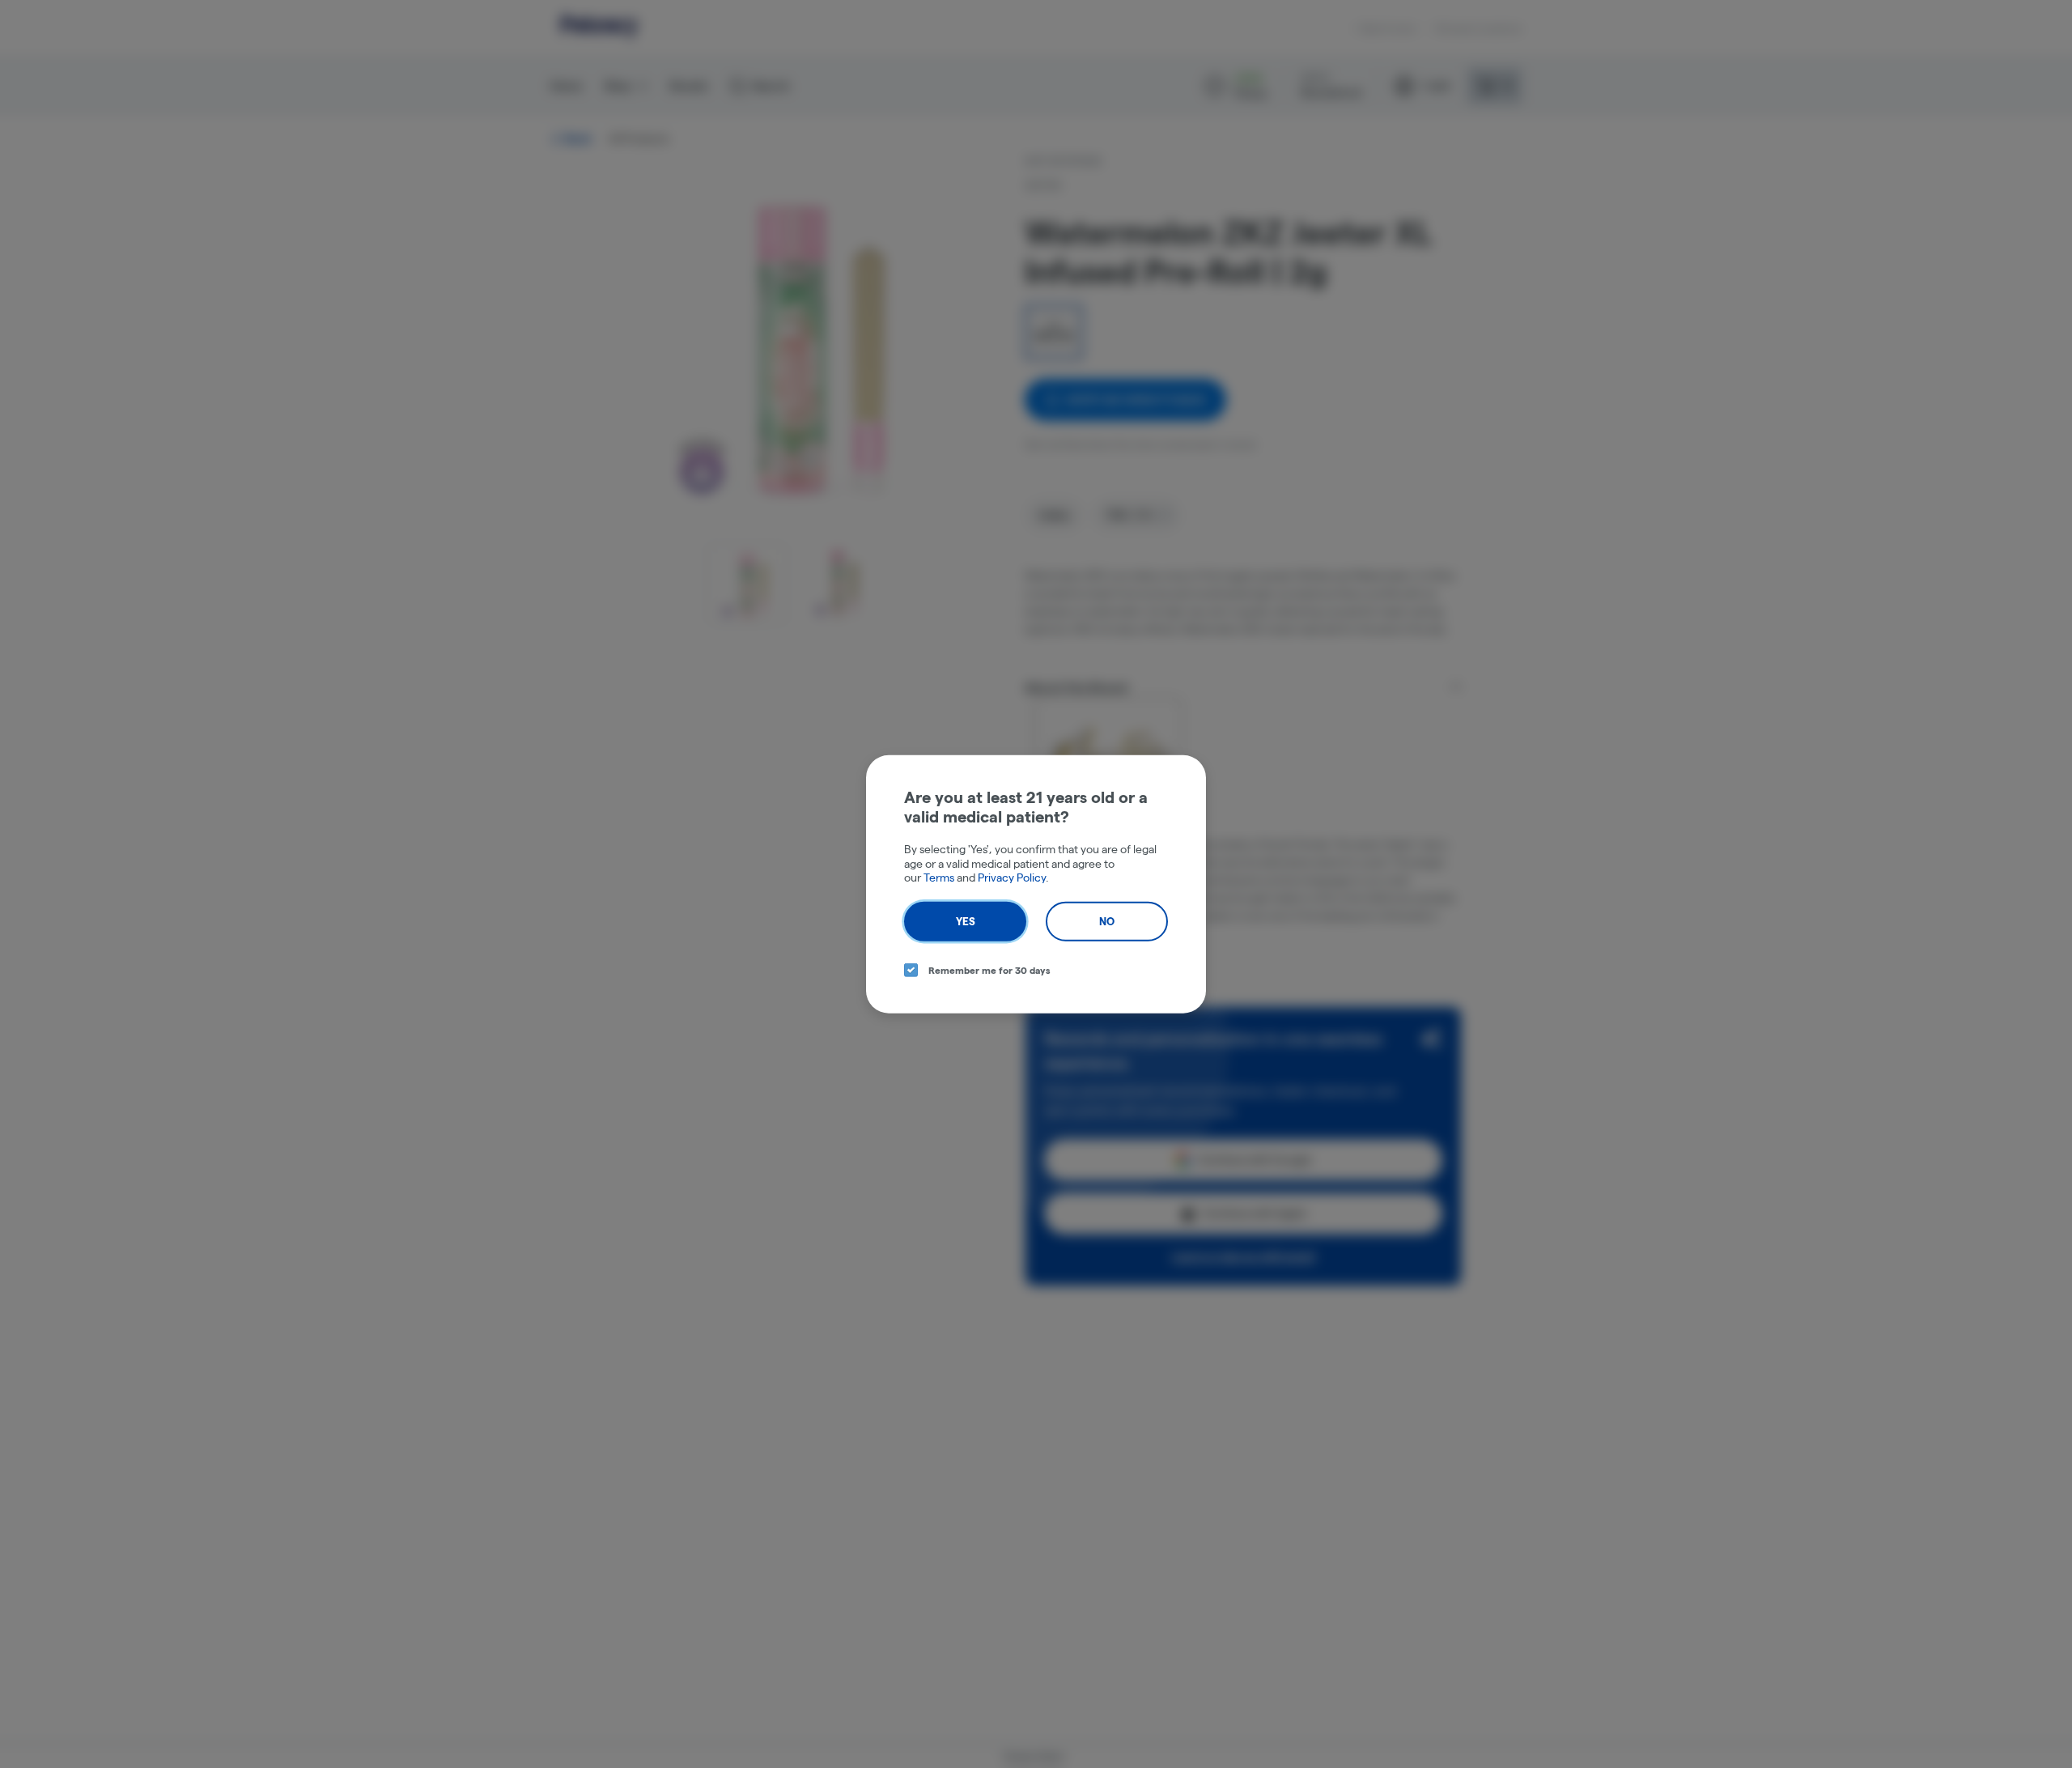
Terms (939, 878)
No (1107, 920)
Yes (966, 920)
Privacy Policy (1012, 878)
